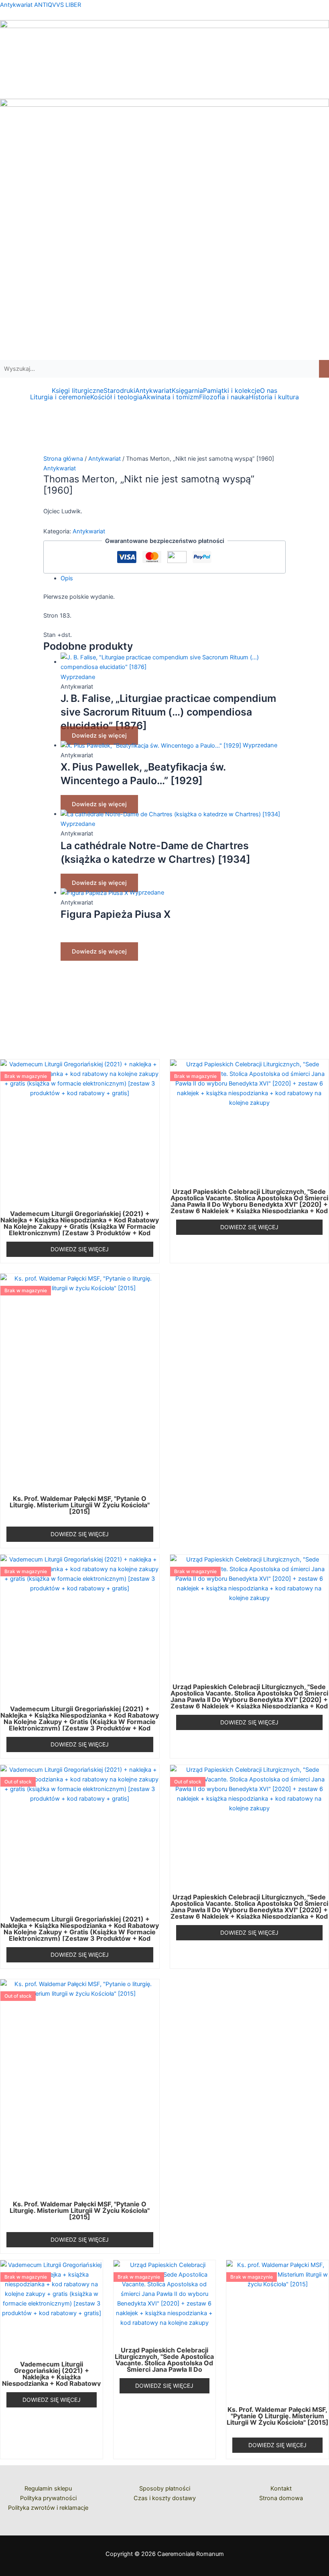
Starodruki (119, 390)
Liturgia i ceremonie (60, 397)
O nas (269, 390)
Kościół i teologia (116, 397)
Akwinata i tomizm (171, 397)
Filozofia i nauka (224, 397)
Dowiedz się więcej (99, 736)
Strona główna (63, 459)
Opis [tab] (67, 578)
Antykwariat (153, 390)
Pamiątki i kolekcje (232, 390)
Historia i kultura (274, 397)
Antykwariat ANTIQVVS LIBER (41, 5)
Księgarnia (187, 390)
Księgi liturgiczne (78, 390)
